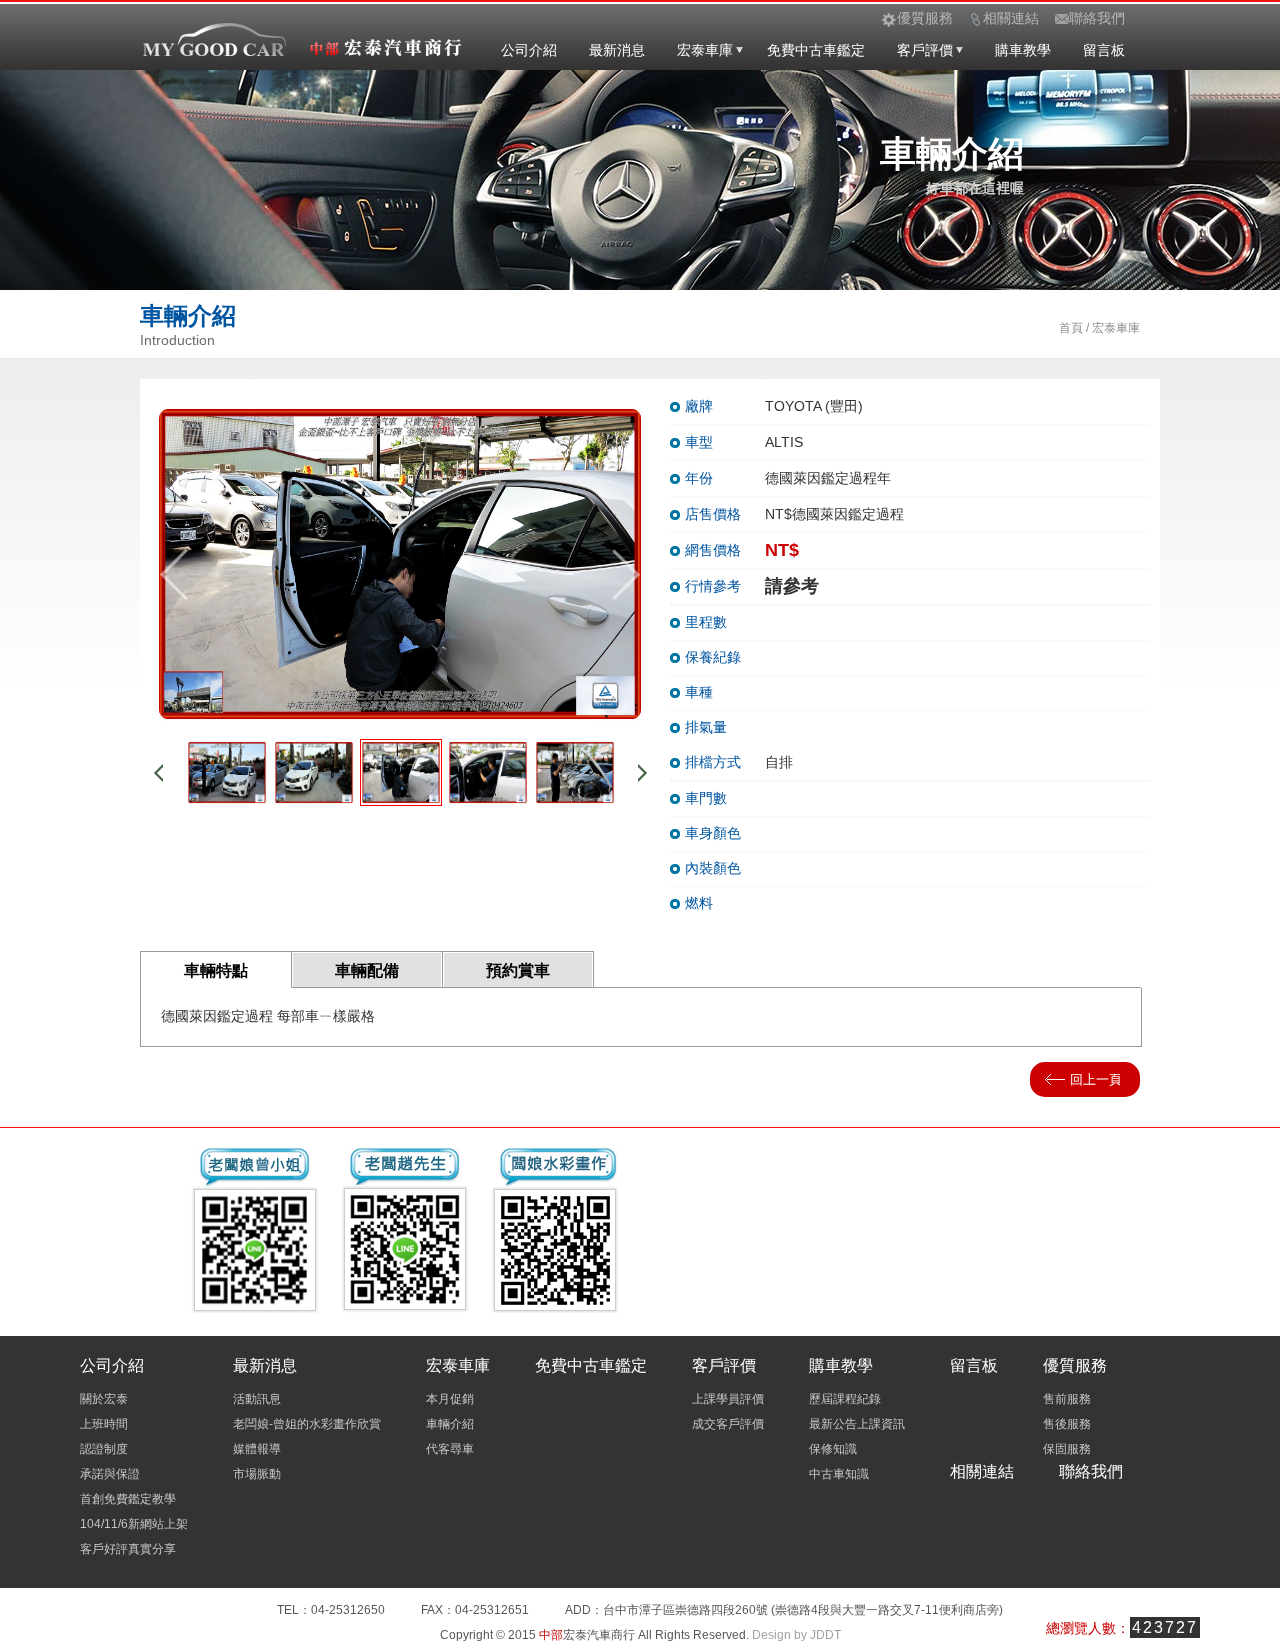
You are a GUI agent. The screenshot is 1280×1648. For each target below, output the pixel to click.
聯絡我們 (1091, 1471)
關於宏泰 (104, 1399)
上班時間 (104, 1424)
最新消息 (617, 50)
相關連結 (982, 1471)
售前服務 (1067, 1399)
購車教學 (1023, 50)
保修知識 (833, 1449)
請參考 (792, 586)
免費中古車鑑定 (816, 50)
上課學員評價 (728, 1399)
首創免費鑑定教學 (128, 1499)
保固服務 (1067, 1449)
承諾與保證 (110, 1474)
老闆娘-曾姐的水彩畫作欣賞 (307, 1424)
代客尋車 (450, 1449)
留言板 (1104, 50)
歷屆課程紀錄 (845, 1399)
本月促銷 (450, 1399)
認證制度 (104, 1449)
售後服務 (1067, 1424)
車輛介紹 (450, 1424)
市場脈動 (257, 1474)
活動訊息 (257, 1399)
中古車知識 (839, 1474)
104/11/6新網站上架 (134, 1524)
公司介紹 (529, 50)
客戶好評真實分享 (128, 1549)
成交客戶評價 (728, 1424)
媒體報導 (257, 1449)
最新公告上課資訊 (857, 1424)
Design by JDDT (796, 1635)
